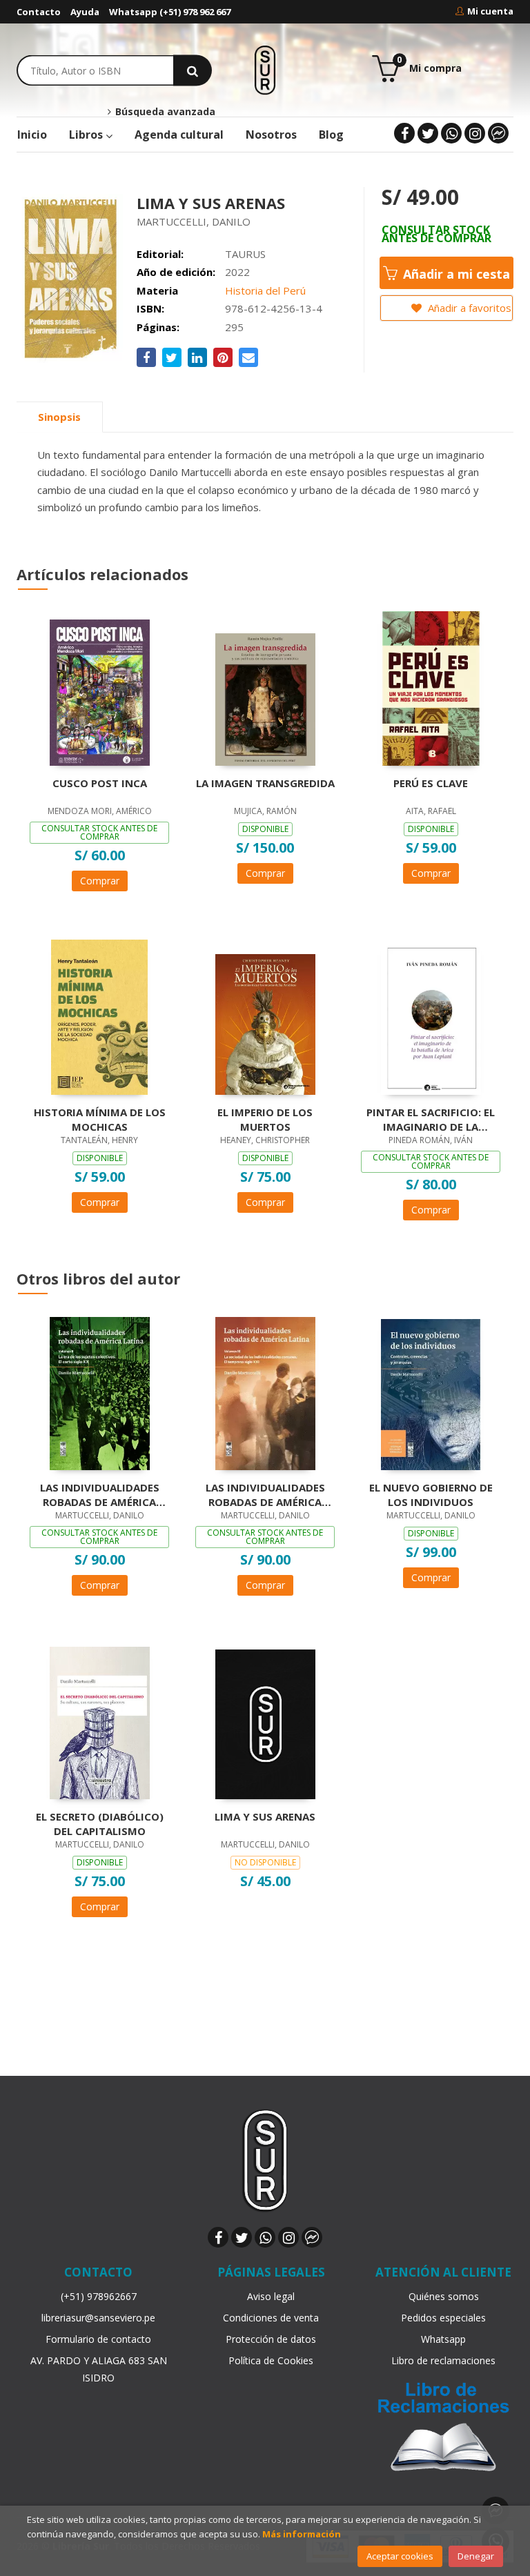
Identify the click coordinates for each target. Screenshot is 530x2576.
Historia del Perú (265, 290)
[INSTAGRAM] (475, 133)
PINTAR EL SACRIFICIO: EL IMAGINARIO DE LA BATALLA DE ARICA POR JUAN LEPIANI (431, 1119)
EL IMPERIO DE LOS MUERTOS (265, 1119)
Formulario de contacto (98, 2339)
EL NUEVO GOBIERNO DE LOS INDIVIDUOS (431, 1494)
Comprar (100, 881)
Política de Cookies (271, 2360)
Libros (87, 135)
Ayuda (85, 12)
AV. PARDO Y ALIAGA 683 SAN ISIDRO (99, 2369)
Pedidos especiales (443, 2318)
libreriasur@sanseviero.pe (98, 2318)
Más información (302, 2534)
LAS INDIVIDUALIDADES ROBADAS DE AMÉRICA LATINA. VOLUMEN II (100, 1494)
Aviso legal (271, 2296)
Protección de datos (271, 2339)
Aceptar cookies (400, 2556)
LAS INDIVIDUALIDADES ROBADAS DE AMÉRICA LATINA (265, 1494)
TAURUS (245, 254)
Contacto (39, 12)
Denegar (476, 2556)
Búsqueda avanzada (164, 112)
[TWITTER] (428, 133)
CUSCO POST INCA (100, 783)
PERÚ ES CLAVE (431, 783)
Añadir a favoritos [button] (468, 308)
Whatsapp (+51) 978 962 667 (170, 12)
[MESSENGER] (498, 133)
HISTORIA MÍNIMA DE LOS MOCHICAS (100, 1119)
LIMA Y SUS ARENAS (265, 1816)
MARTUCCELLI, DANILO (194, 221)
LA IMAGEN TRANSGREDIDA (265, 783)
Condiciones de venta (271, 2318)
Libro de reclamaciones (443, 2360)
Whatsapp (443, 2339)
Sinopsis (59, 417)
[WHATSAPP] (451, 133)
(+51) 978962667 (99, 2296)
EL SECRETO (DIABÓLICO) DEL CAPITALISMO (100, 1823)
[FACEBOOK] (404, 133)
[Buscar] (193, 70)
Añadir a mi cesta (455, 274)
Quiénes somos (444, 2296)
